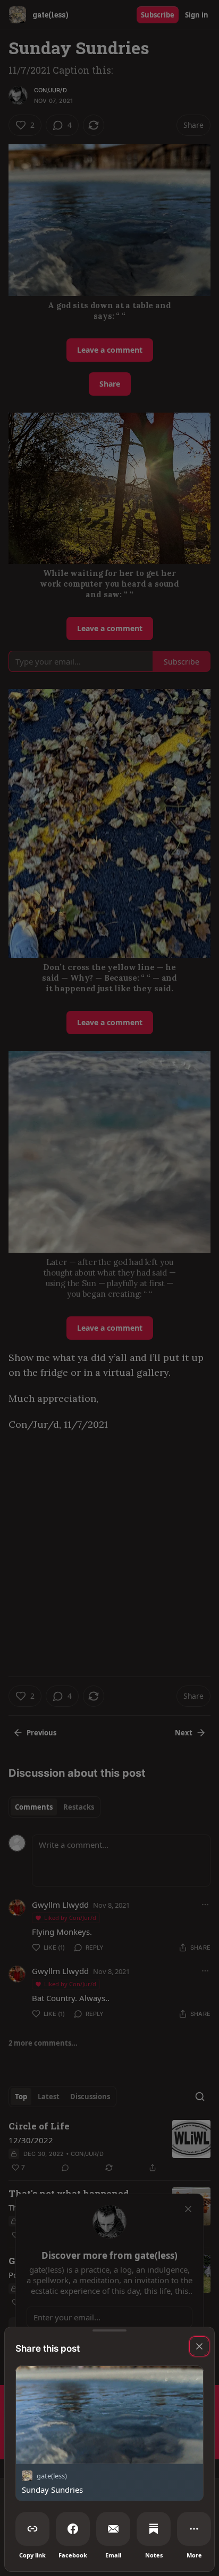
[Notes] (154, 2529)
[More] (194, 2529)
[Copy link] (32, 2529)
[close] (199, 2346)
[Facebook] (73, 2529)
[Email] (113, 2529)
